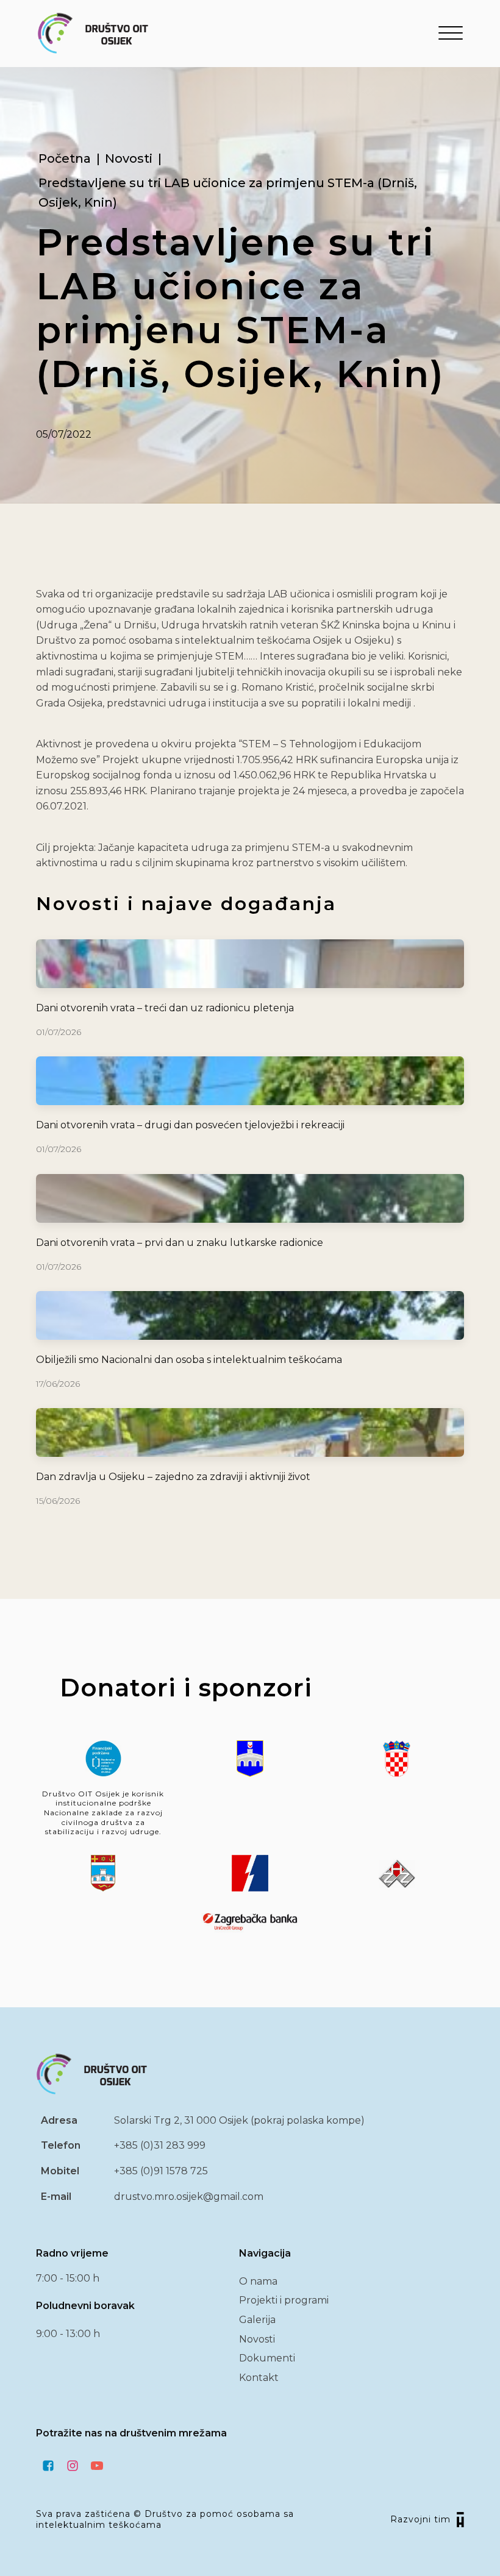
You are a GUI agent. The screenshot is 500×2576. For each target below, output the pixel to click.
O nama (258, 2281)
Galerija (257, 2320)
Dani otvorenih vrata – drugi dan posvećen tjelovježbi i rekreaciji (190, 1125)
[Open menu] (451, 34)
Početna (65, 158)
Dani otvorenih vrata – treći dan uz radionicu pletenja (165, 1008)
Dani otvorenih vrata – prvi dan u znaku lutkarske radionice (180, 1243)
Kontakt (259, 2378)
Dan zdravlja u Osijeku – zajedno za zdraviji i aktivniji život (173, 1477)
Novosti (129, 158)
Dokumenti (267, 2358)
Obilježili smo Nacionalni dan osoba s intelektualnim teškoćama (189, 1360)
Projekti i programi (284, 2300)
